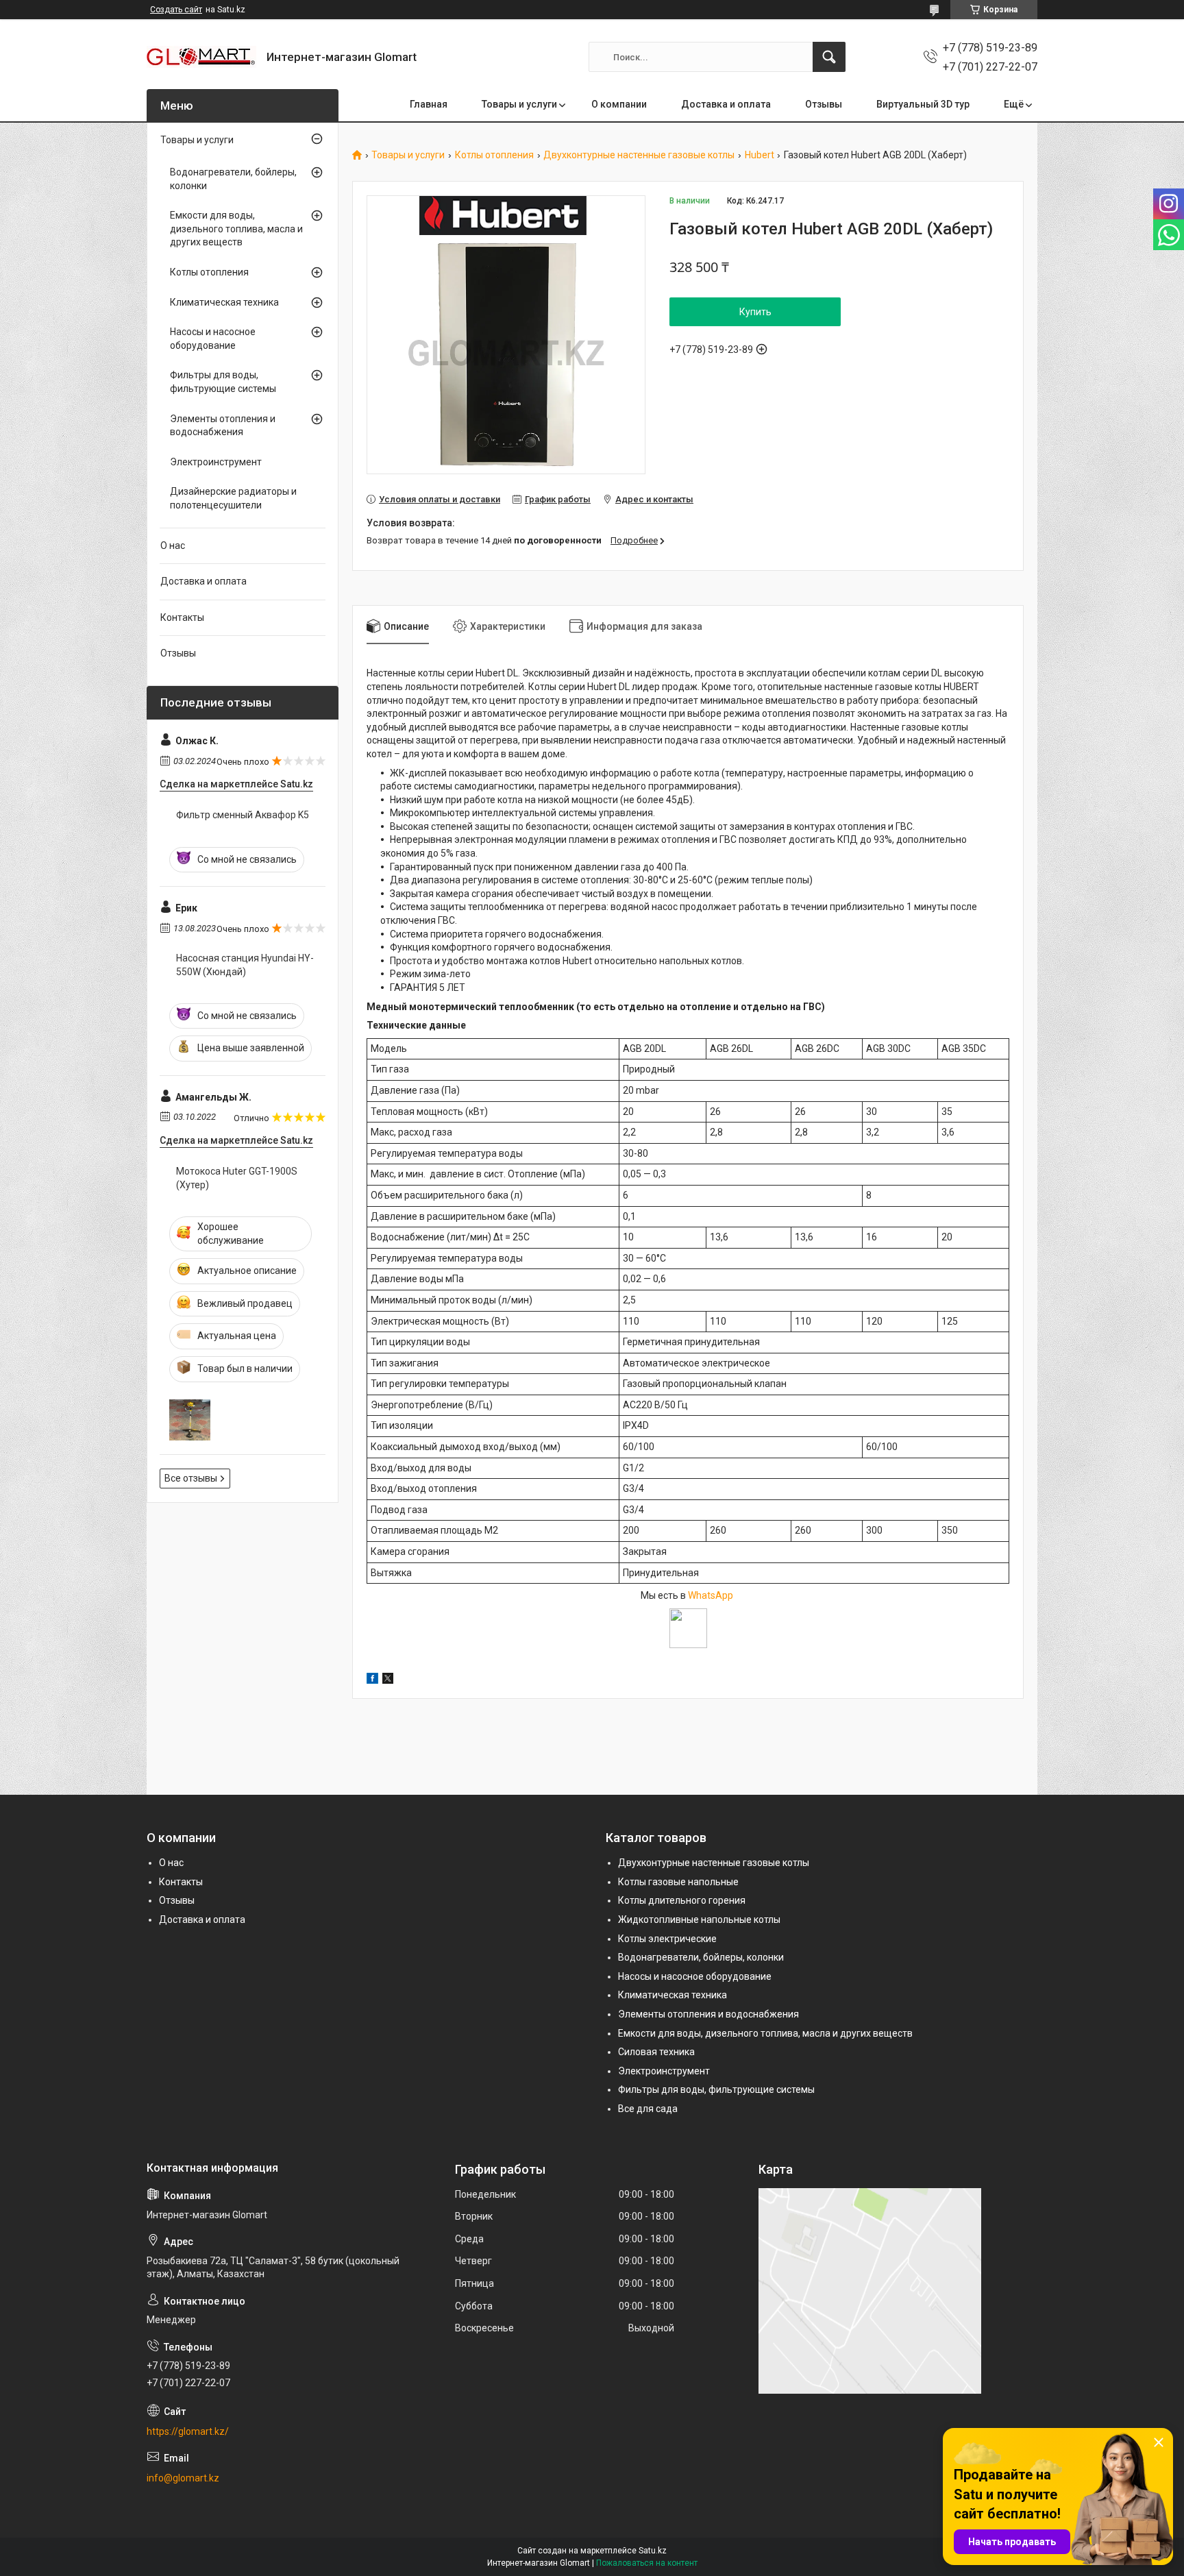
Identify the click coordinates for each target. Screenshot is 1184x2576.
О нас (173, 545)
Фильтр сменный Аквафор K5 (243, 815)
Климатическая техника (224, 302)
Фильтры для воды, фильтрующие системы (223, 382)
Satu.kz (653, 2551)
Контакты (182, 617)
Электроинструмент (216, 462)
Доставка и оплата (726, 104)
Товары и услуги (519, 104)
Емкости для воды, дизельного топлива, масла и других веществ (236, 229)
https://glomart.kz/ (188, 2431)
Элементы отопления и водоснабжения (223, 426)
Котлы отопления (494, 155)
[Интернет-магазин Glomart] (201, 57)
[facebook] (372, 1680)
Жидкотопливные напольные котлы (699, 1919)
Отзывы (824, 104)
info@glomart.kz (183, 2478)
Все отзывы (191, 1478)
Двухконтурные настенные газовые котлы (639, 155)
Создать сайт (176, 10)
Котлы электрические (667, 1939)
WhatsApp (712, 1595)
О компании (619, 104)
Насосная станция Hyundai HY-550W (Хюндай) (245, 965)
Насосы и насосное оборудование (213, 339)
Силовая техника (656, 2052)
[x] (388, 1680)
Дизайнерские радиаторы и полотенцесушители (233, 498)
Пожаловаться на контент (647, 2563)
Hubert (760, 155)
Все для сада (648, 2109)
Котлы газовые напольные (678, 1882)
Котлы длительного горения (682, 1900)
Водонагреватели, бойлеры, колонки (233, 179)
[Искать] (829, 57)
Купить (755, 312)
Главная (429, 104)
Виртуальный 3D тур (923, 104)
